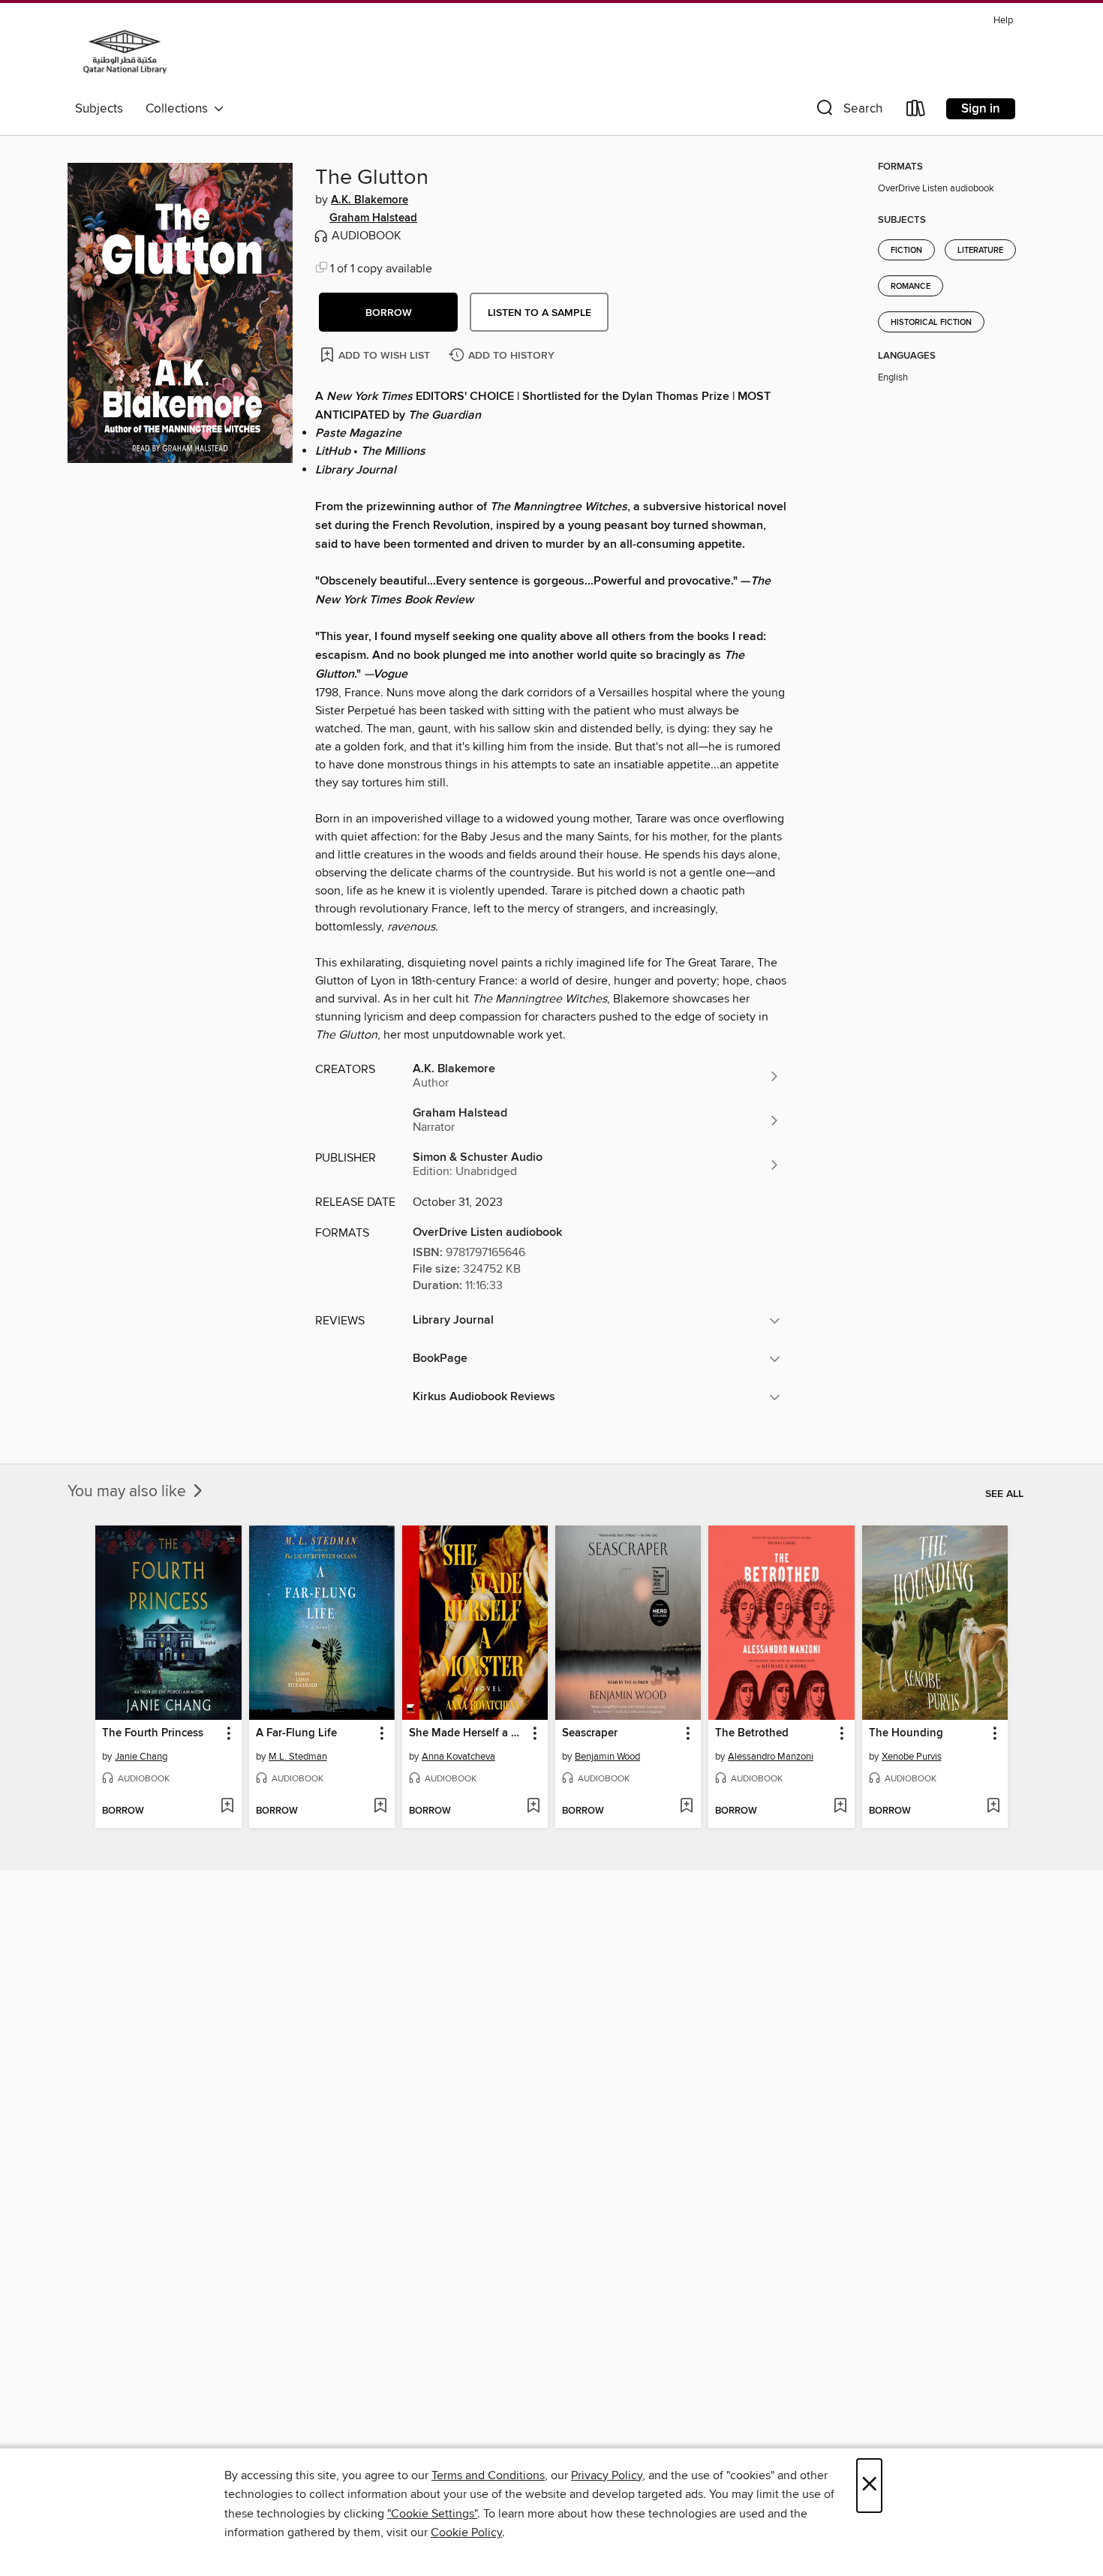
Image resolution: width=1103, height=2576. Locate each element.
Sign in (981, 109)
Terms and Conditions (488, 2475)
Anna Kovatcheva (458, 1757)
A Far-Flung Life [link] (296, 1733)
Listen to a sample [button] (539, 313)
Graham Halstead (373, 218)
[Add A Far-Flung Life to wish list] (380, 1807)
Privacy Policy (607, 2475)
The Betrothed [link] (752, 1733)
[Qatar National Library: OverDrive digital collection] (125, 52)
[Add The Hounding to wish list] (993, 1807)
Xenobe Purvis (912, 1757)
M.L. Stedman (298, 1757)
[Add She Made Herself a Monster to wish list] (533, 1807)
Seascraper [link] (590, 1733)
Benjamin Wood (607, 1757)
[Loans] (916, 111)
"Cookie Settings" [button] (432, 2514)
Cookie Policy (466, 2532)
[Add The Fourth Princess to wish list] (227, 1807)
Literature (980, 251)
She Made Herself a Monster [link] (468, 1733)
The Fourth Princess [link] (153, 1733)
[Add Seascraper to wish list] (686, 1807)
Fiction (906, 251)
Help (1003, 21)
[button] (848, 111)
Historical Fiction (931, 323)
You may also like (129, 1492)
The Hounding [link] (906, 1733)
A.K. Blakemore (370, 200)
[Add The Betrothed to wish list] (840, 1807)
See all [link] (1004, 1494)
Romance (911, 287)
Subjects (99, 109)
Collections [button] (180, 109)
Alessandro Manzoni (771, 1757)
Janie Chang (141, 1757)
